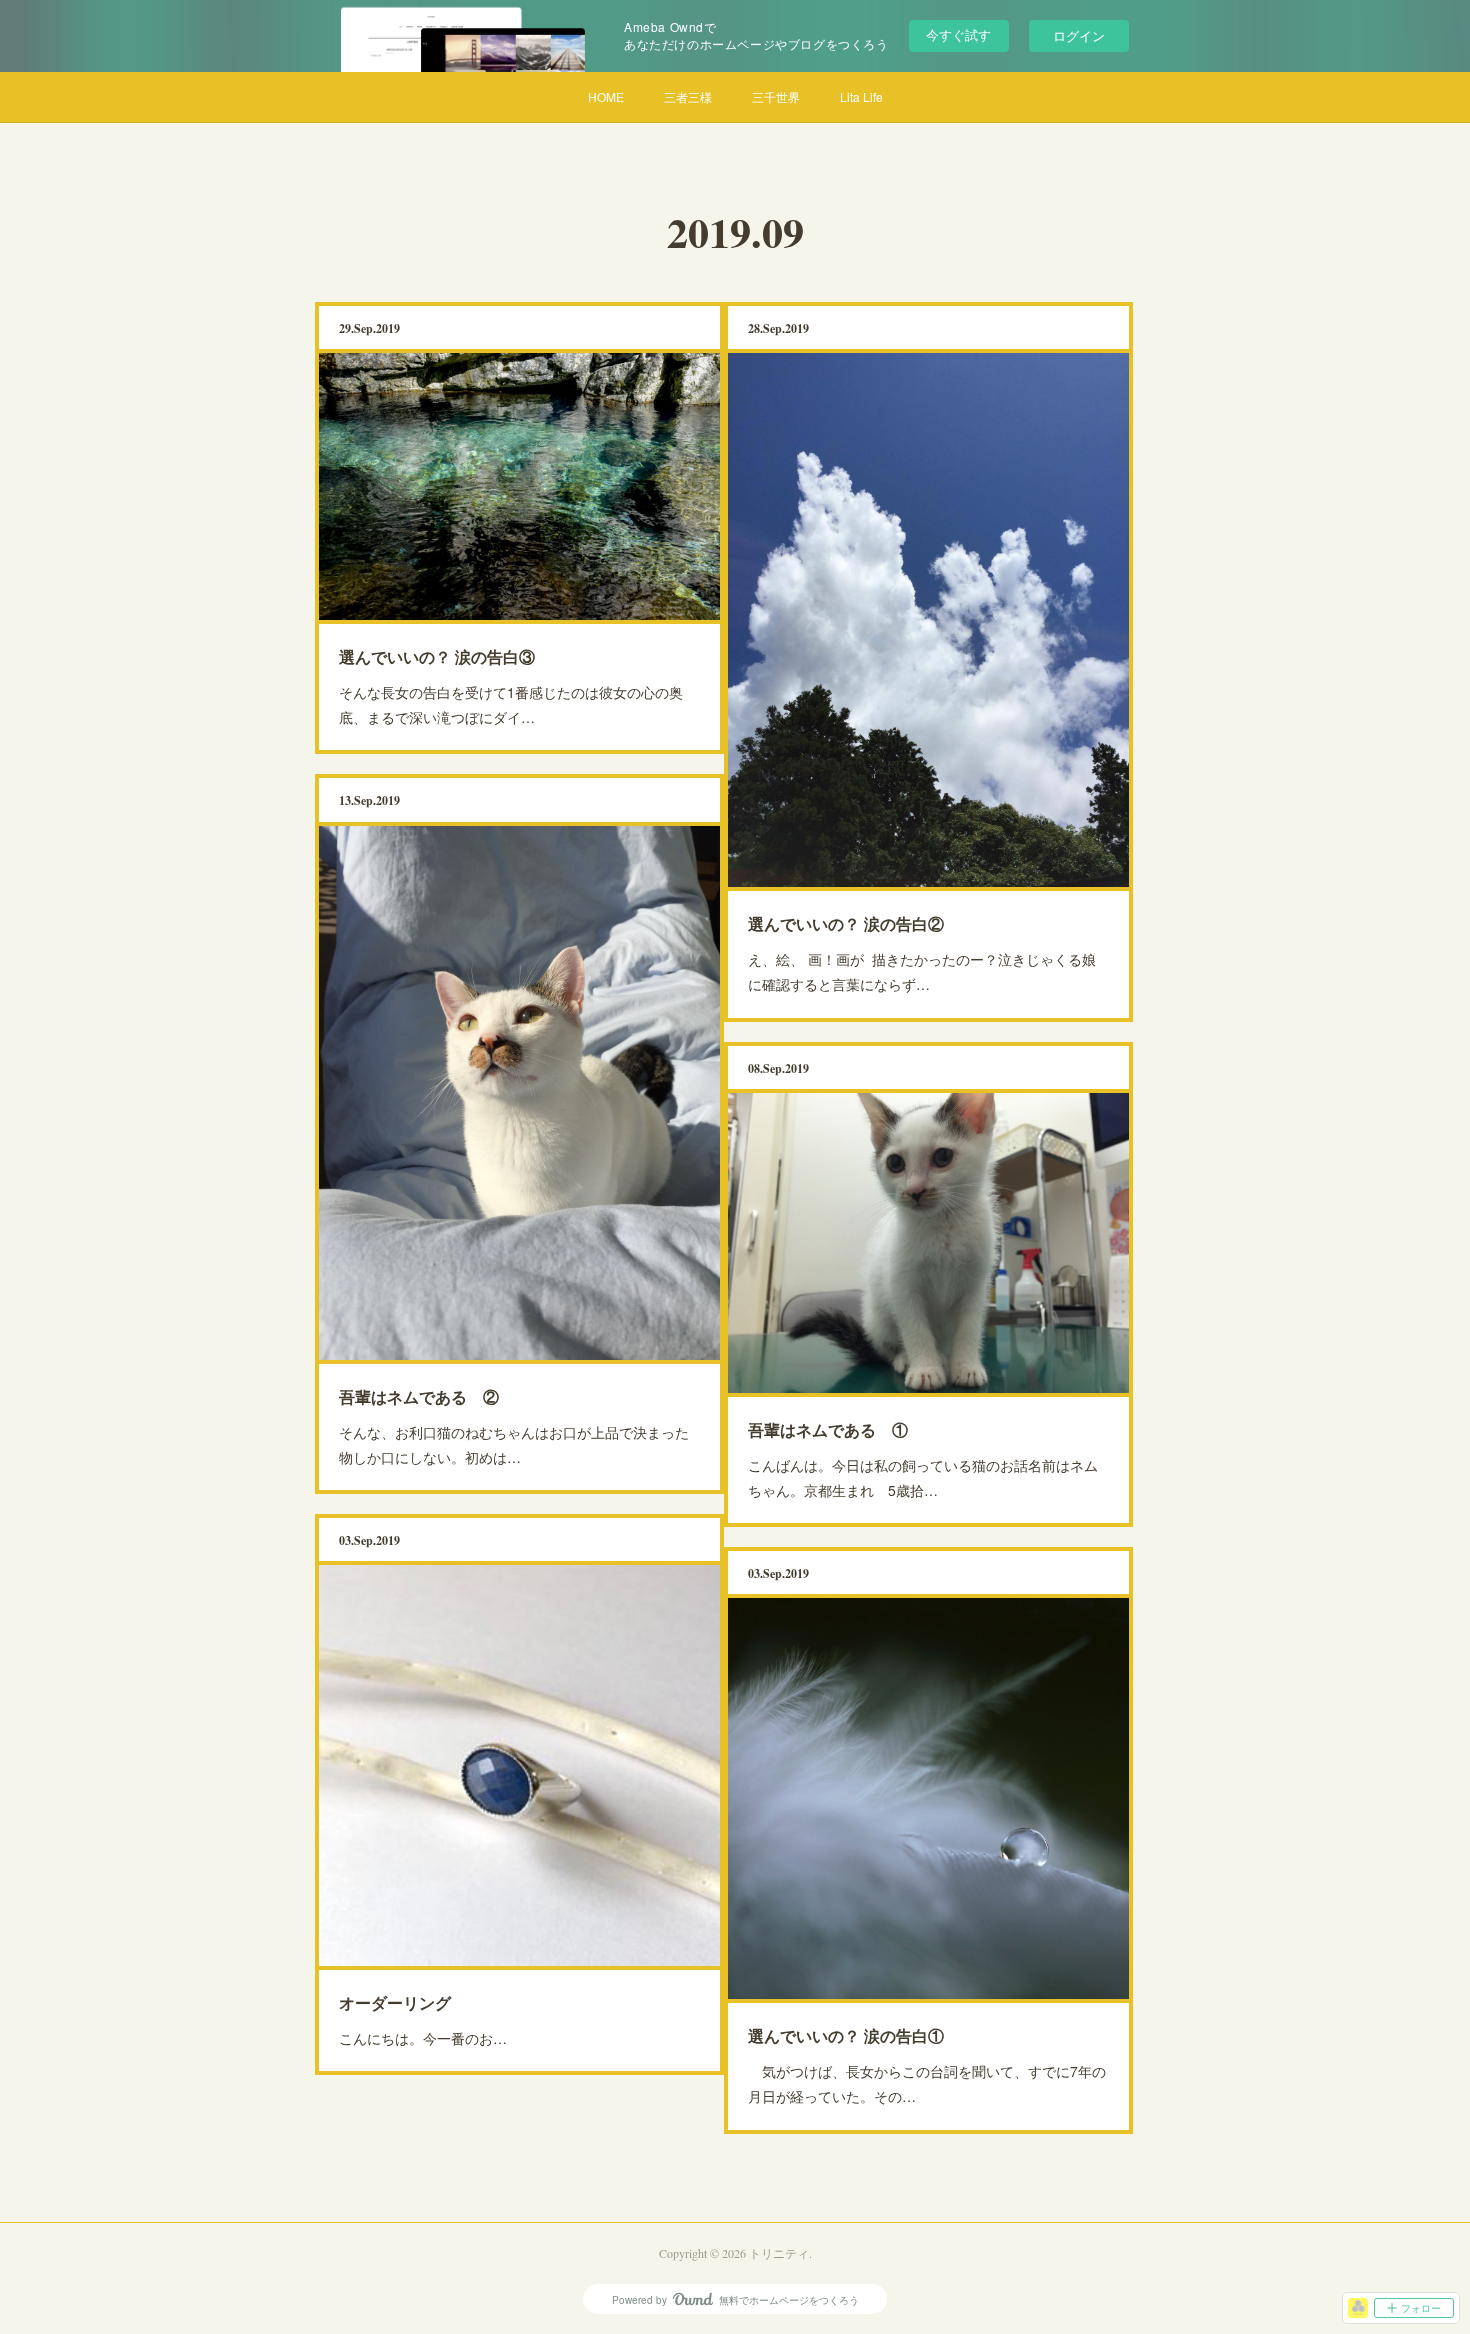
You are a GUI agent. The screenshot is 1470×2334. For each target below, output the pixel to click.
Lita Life (861, 96)
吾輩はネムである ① (828, 1429)
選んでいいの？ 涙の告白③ (437, 656)
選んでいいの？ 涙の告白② (846, 923)
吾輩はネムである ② (419, 1396)
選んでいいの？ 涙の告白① (846, 2035)
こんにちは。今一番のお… (423, 2038)
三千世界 (776, 96)
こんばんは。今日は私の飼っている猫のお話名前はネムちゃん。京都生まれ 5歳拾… (923, 1477)
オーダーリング (395, 2002)
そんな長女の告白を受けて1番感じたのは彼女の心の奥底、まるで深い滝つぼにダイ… (511, 704)
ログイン (1079, 35)
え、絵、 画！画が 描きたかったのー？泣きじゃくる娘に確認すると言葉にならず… (922, 971)
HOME (606, 96)
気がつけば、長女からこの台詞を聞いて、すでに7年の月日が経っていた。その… (927, 2083)
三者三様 (688, 96)
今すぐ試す (958, 34)
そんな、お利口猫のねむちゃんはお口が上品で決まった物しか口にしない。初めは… (514, 1444)
